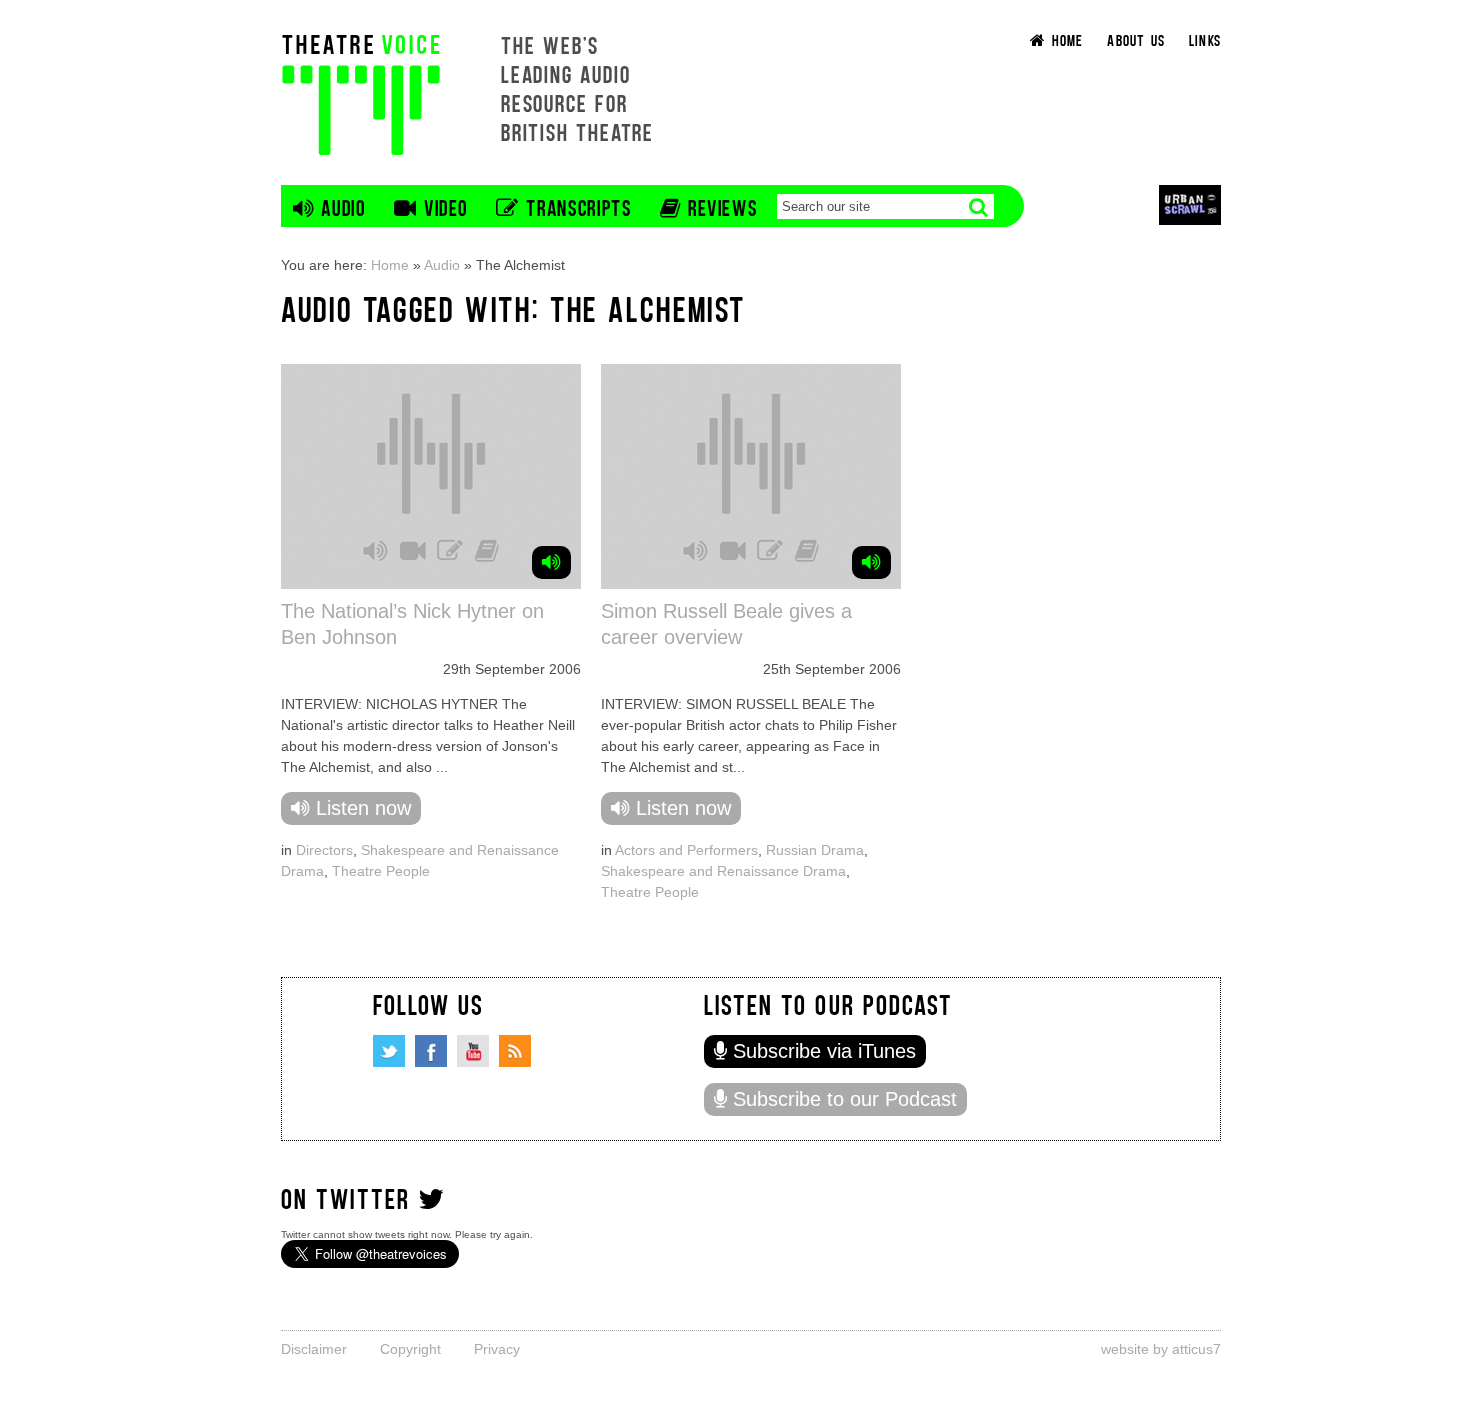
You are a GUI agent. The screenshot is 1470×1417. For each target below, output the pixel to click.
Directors (324, 850)
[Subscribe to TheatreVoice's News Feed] (515, 1051)
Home (390, 265)
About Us (1136, 39)
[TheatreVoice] (361, 92)
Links (1205, 39)
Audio (442, 265)
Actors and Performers (686, 850)
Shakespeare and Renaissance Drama (723, 871)
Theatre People (381, 871)
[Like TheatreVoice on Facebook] (431, 1051)
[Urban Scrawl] (1190, 204)
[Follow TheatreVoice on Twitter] (389, 1051)
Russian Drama (815, 850)
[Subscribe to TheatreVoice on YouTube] (473, 1051)
